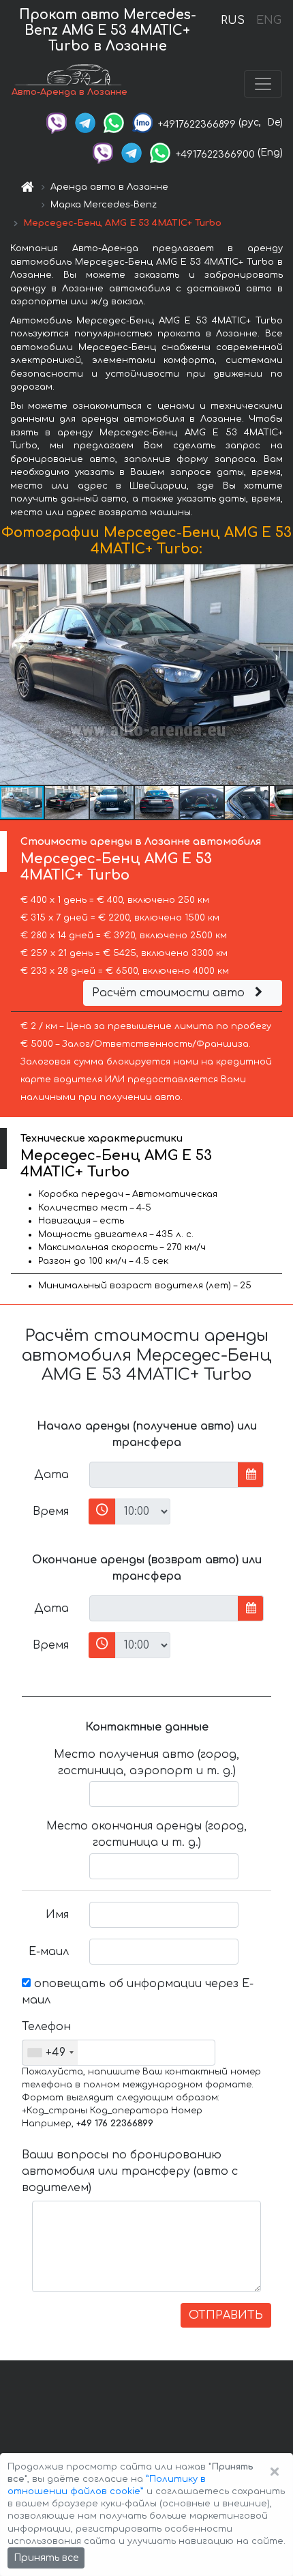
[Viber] (57, 122)
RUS (233, 20)
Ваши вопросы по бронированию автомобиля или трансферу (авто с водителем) (130, 2171)
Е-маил (49, 1952)
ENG (268, 20)
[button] (67, 802)
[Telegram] (85, 122)
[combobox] (50, 2053)
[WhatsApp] (114, 122)
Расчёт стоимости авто (170, 993)
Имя (57, 1915)
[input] (164, 1475)
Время (51, 1511)
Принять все (46, 2558)
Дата (51, 1475)
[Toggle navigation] (263, 84)
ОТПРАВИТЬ (226, 2315)
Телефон (46, 2027)
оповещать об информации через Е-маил (138, 1992)
